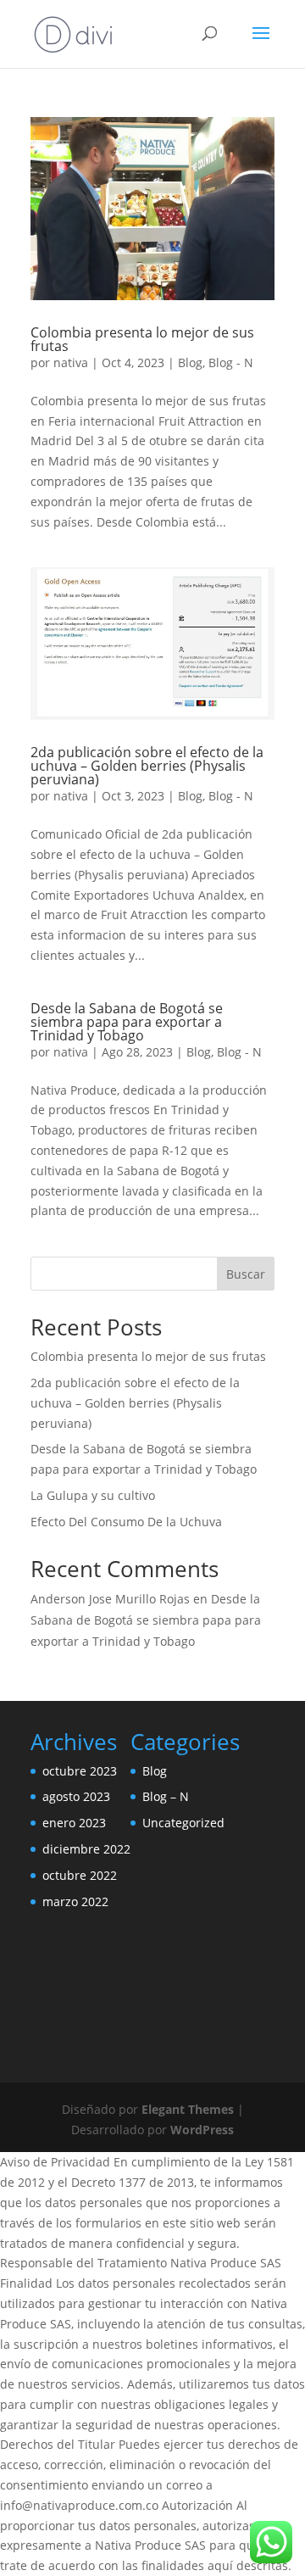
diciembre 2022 (86, 1849)
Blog (190, 362)
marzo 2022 (75, 1901)
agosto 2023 (76, 1796)
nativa (71, 362)
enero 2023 (74, 1823)
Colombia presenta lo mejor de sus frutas (142, 339)
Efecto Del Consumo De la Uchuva (126, 1522)
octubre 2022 (80, 1875)
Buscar (246, 1274)
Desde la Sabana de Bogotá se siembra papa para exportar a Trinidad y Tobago (127, 1022)
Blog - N (231, 362)
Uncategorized (183, 1823)
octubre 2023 (80, 1771)
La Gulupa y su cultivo (93, 1495)
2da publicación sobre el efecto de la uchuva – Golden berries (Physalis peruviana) (147, 766)
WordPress (202, 2130)
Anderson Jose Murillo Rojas (110, 1599)
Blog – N (166, 1796)
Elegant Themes (188, 2109)
